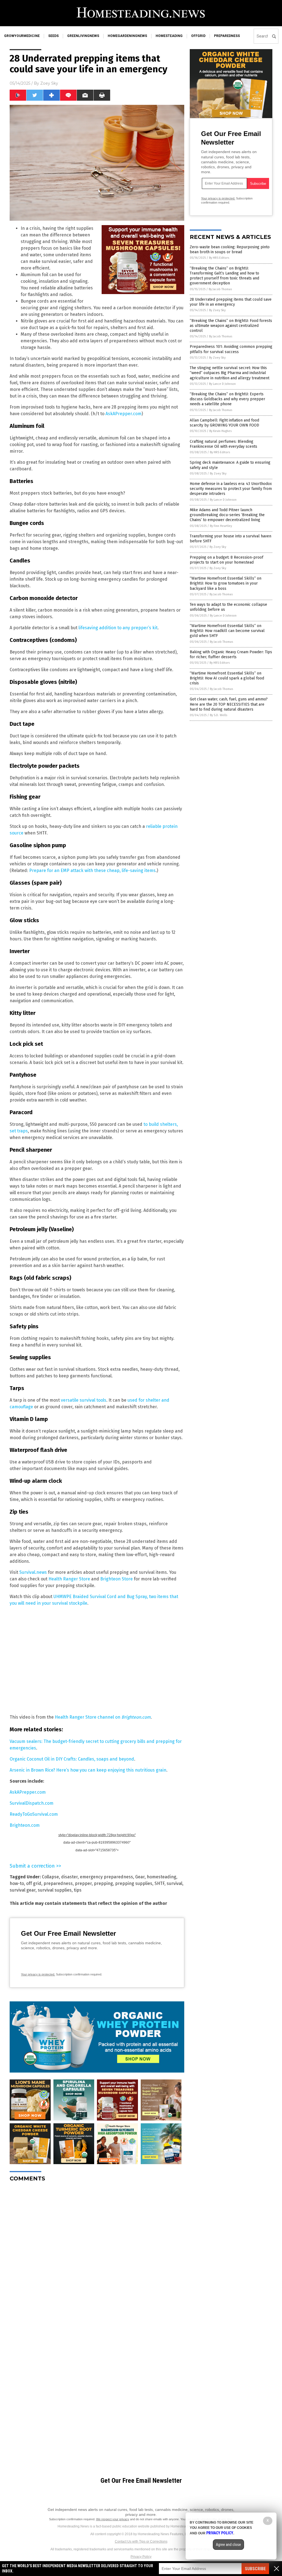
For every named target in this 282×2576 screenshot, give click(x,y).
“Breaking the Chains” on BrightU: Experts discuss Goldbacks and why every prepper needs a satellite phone (227, 399)
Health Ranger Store (69, 1579)
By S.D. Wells (219, 715)
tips (78, 1890)
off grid (34, 1883)
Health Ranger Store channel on (103, 1717)
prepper (83, 1883)
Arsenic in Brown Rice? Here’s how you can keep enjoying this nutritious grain (88, 1770)
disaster (69, 1877)
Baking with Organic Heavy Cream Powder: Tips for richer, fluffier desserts (231, 654)
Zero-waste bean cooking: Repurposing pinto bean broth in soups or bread (230, 250)
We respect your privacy (113, 2519)
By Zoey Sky (217, 310)
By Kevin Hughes (220, 431)
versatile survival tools (84, 1400)
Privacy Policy (141, 2557)
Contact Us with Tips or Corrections (141, 2542)
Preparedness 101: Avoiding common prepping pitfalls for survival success (231, 349)
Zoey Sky (49, 83)
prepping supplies (134, 1883)
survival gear (23, 1890)
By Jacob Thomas (220, 289)
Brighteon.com (25, 1825)
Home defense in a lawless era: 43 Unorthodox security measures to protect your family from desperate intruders (231, 489)
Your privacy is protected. (38, 1974)
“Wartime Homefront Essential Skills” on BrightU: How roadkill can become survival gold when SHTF (227, 631)
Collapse (50, 1877)
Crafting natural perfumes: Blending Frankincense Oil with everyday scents (223, 444)
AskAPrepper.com (124, 414)
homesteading (169, 36)
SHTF (159, 1883)
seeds (53, 36)
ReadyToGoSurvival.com (34, 1814)
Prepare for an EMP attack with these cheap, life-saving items (92, 870)
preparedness (227, 36)
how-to (17, 1883)
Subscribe (255, 2569)
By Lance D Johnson (222, 384)
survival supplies (55, 1890)
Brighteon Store (116, 1579)
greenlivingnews (83, 36)
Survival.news (33, 1572)
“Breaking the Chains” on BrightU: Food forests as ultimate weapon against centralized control (231, 326)
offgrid (198, 36)
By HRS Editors (219, 258)
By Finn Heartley (221, 526)
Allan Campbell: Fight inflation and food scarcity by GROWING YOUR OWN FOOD (224, 423)
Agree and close (228, 2545)
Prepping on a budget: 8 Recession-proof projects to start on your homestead (227, 560)
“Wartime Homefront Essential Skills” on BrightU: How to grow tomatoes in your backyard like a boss (226, 583)
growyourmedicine (22, 36)
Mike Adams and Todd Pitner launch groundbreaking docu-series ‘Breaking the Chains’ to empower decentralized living (227, 515)
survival (174, 1883)
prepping (103, 1883)
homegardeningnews (127, 36)
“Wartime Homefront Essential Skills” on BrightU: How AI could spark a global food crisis (227, 678)
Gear (140, 1877)
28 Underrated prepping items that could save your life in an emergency (231, 302)
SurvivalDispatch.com (32, 1803)
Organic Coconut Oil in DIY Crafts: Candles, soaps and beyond (72, 1759)
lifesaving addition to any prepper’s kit (118, 628)
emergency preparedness (106, 1877)
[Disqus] (97, 2255)
